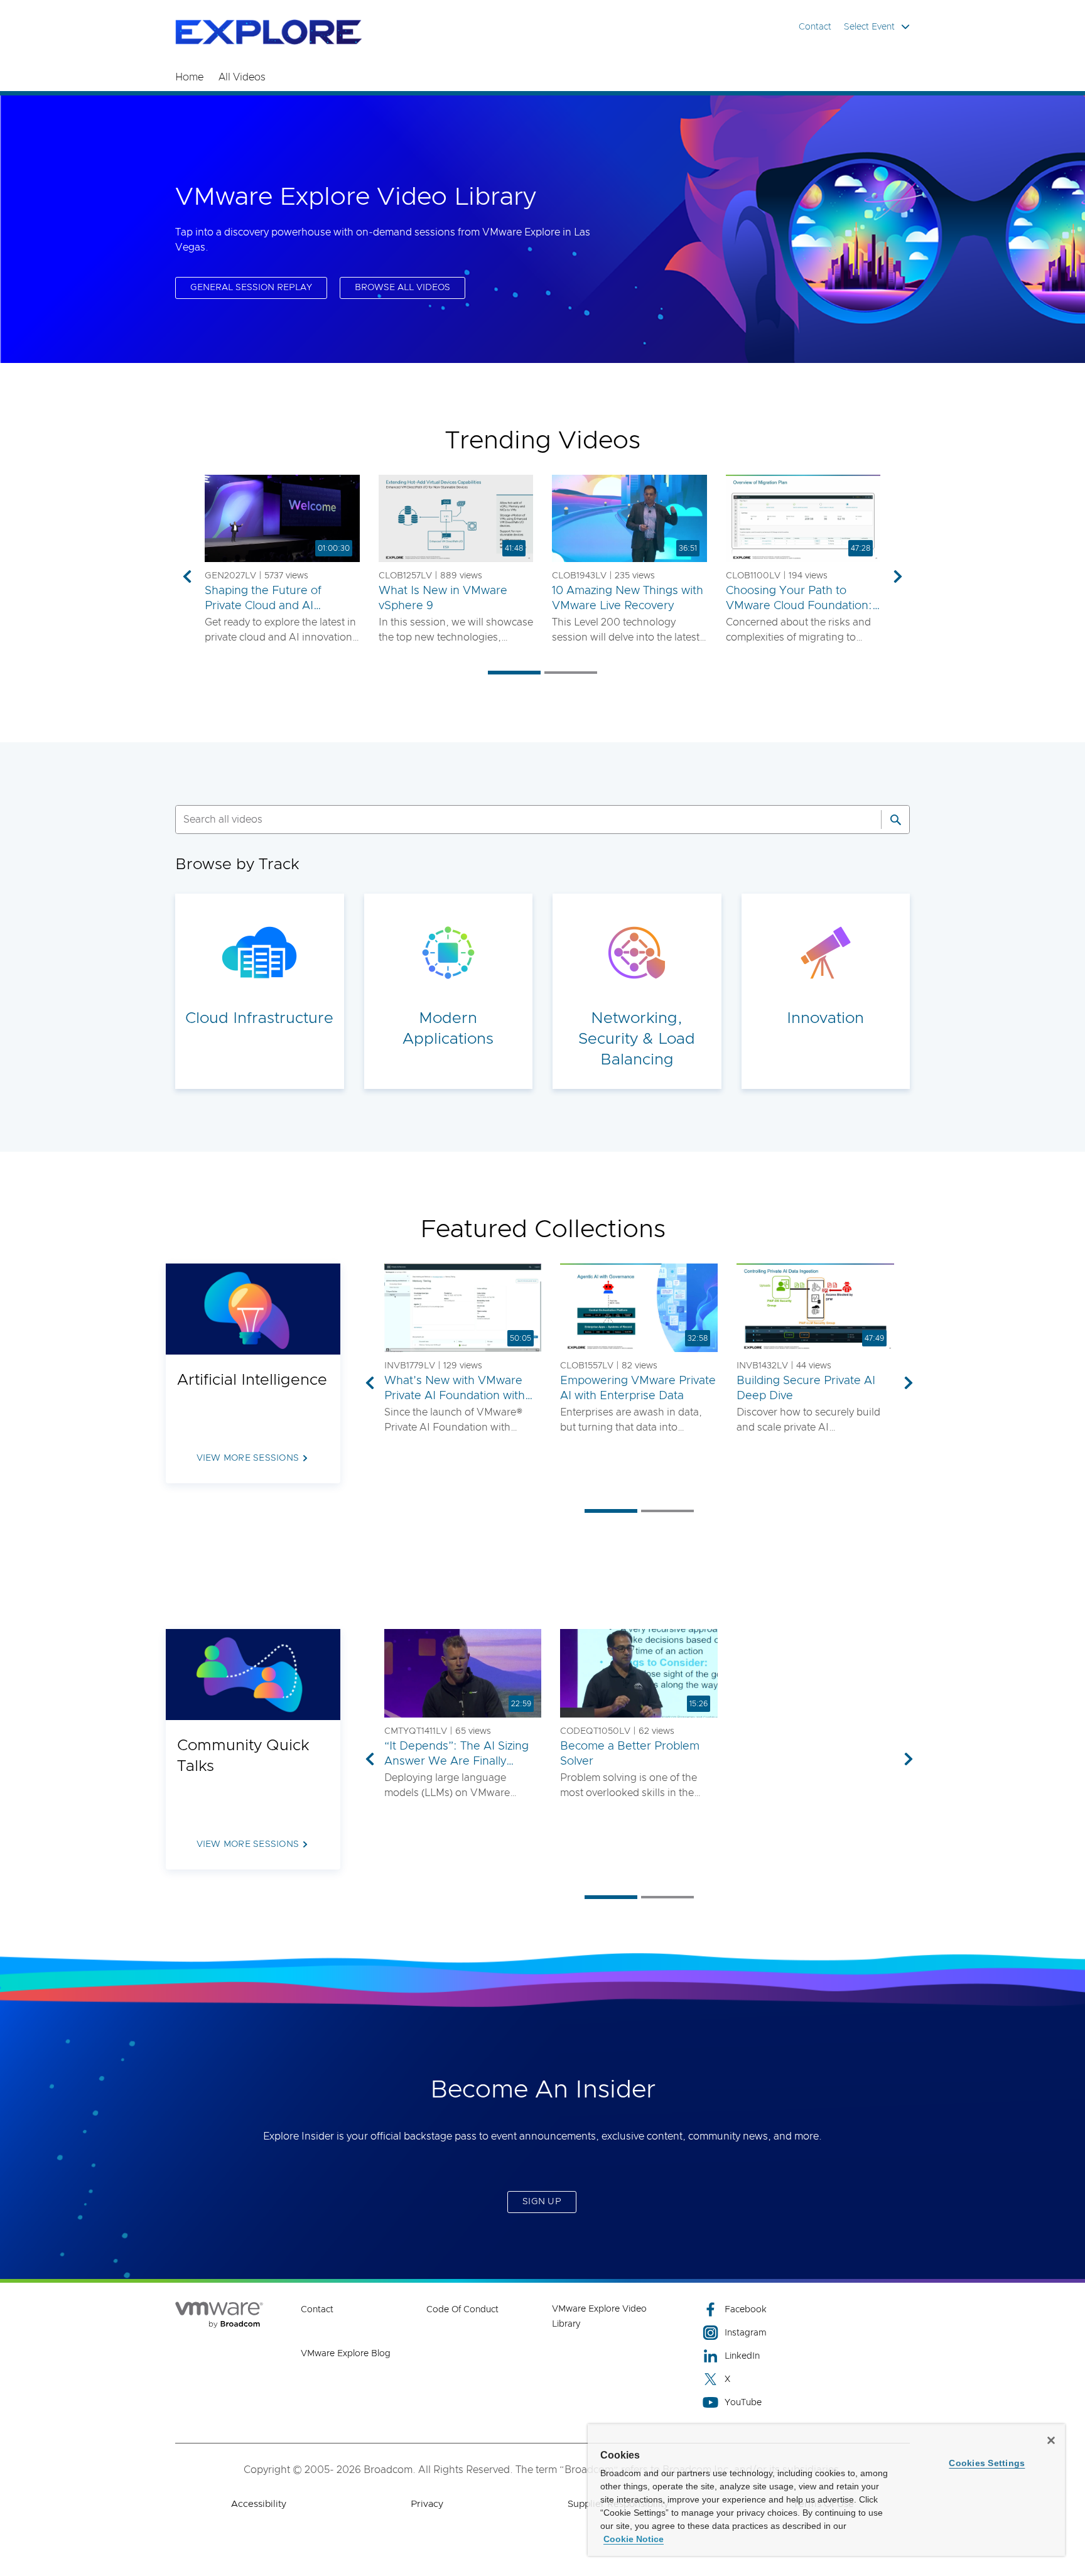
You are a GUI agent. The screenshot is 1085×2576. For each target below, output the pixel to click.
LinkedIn (742, 2356)
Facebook (746, 2310)
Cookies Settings (987, 2463)
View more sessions (248, 1458)
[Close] (1051, 2440)
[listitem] (514, 672)
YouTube (743, 2403)
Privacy (427, 2504)
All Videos (242, 77)
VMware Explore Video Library (599, 2317)
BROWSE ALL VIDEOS (402, 288)
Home (189, 77)
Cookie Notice (634, 2539)
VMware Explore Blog (346, 2354)
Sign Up (542, 2202)
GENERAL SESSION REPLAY (251, 288)
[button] (282, 518)
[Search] (895, 820)
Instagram (746, 2333)
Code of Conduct (462, 2310)
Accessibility (259, 2504)
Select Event (869, 27)
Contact (815, 27)
